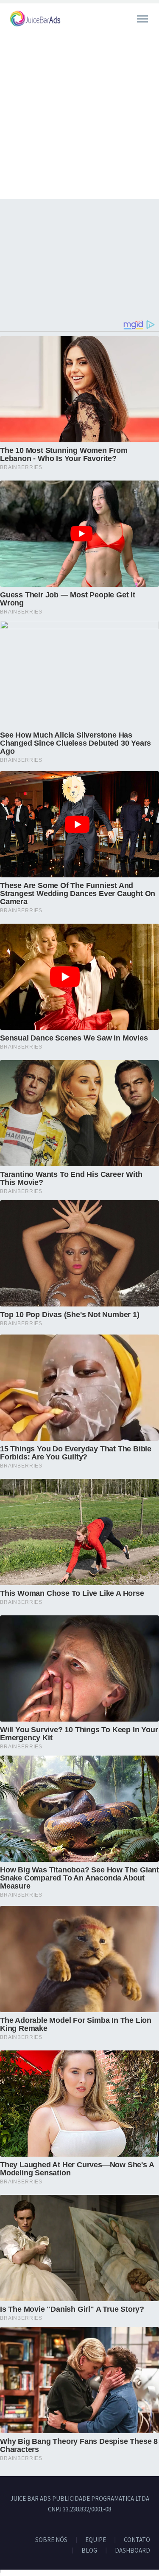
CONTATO (137, 2540)
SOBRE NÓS (51, 2540)
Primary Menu (142, 19)
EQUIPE (96, 2540)
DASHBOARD (132, 2551)
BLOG (89, 2551)
